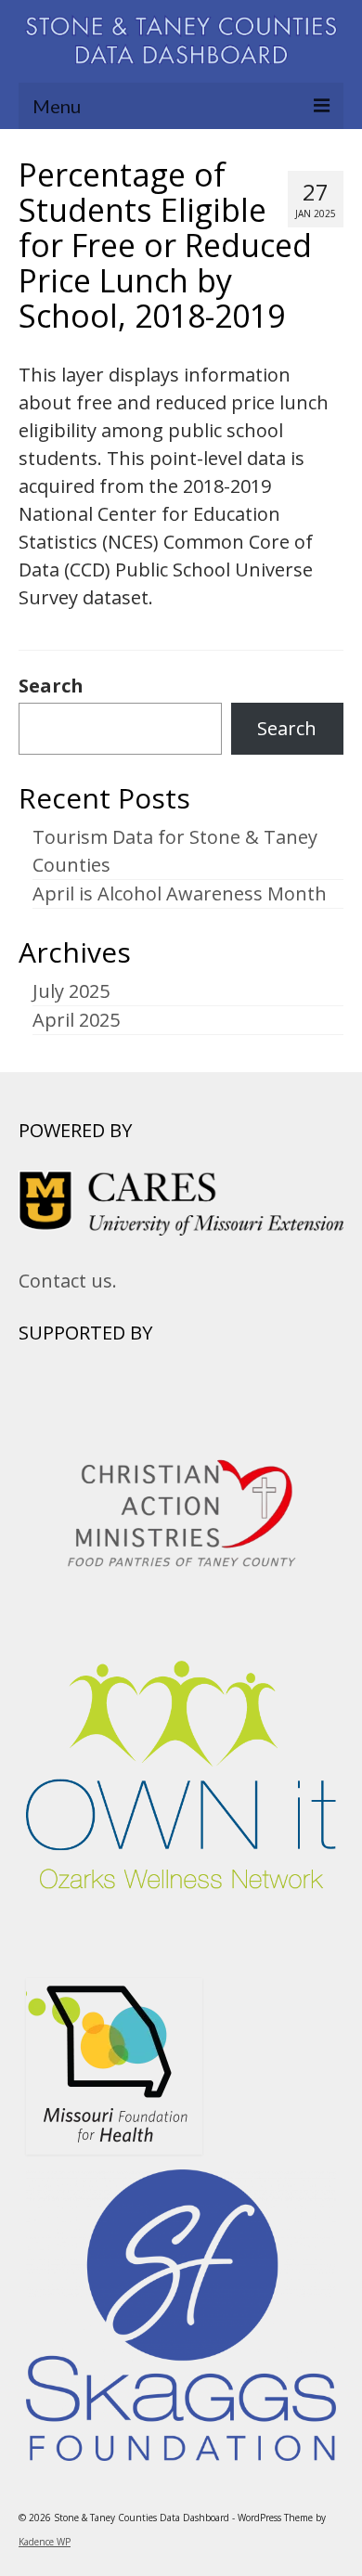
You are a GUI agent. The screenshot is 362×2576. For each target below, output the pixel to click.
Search (51, 686)
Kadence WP (45, 2542)
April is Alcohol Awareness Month (180, 893)
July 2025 (71, 991)
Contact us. (68, 1281)
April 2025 (76, 1020)
